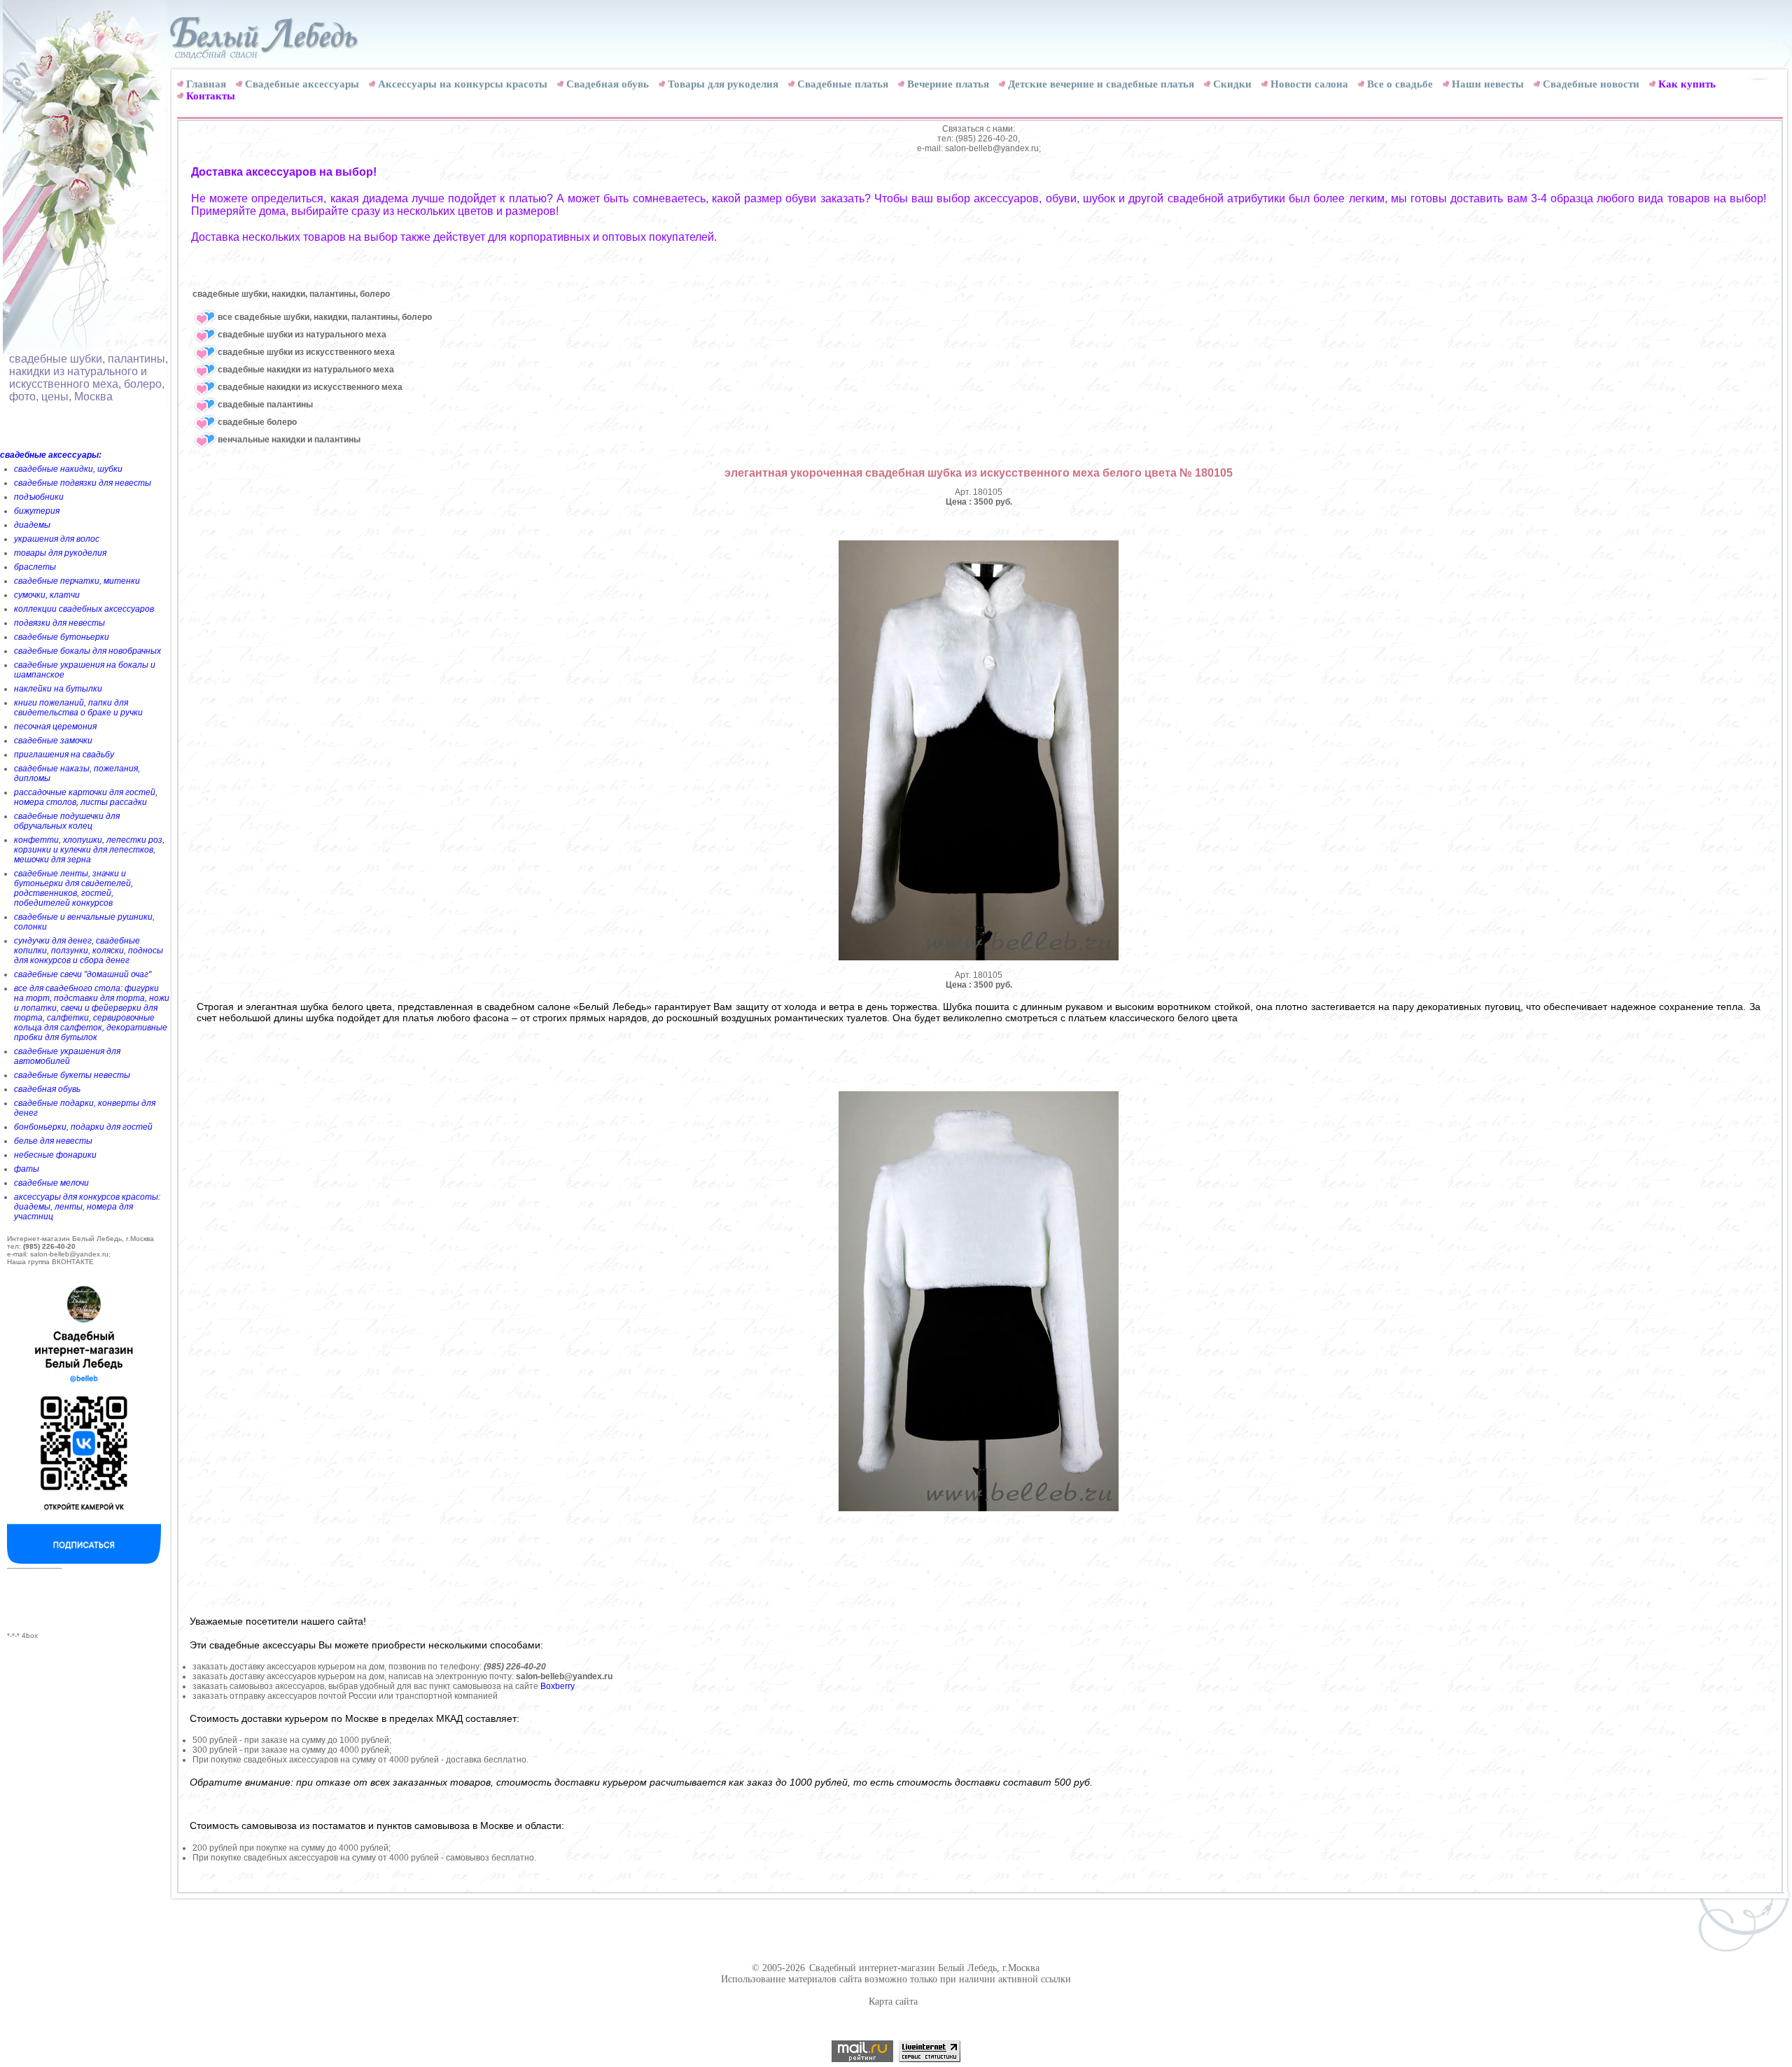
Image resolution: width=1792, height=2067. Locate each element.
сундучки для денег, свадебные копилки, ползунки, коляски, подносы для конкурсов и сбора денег (89, 951)
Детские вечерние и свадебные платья (1101, 84)
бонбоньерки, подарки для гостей (83, 1127)
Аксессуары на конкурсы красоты (463, 84)
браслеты (35, 567)
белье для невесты (53, 1141)
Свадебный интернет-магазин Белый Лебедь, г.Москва (924, 1968)
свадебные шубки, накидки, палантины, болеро (291, 294)
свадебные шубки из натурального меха (302, 335)
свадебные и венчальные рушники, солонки (84, 922)
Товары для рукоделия (723, 84)
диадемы (32, 525)
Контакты (211, 96)
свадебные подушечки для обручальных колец (67, 821)
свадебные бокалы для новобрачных (87, 651)
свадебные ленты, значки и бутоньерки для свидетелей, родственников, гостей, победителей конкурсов (73, 888)
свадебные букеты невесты (72, 1075)
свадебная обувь (47, 1089)
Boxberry (558, 1686)
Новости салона (1309, 84)
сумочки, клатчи (47, 595)
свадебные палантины (265, 405)
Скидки (1232, 84)
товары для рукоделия (60, 553)
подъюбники (39, 497)
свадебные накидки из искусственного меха (310, 387)
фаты (27, 1169)
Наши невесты (1488, 84)
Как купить (1687, 84)
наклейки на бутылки (58, 689)
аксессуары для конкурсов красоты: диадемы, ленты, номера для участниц (87, 1207)
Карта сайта (893, 2002)
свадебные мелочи (51, 1183)
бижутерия (37, 511)
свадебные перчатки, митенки (77, 581)
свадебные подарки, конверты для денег (85, 1108)
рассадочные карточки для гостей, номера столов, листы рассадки (86, 797)
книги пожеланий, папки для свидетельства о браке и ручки (78, 708)
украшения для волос (57, 539)
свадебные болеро (257, 422)
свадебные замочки (53, 741)
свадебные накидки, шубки (68, 469)
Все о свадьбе (1400, 84)
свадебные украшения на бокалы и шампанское (85, 670)
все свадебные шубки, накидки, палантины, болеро (325, 317)
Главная (206, 84)
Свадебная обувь (608, 84)
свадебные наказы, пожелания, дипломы (77, 773)
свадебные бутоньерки (62, 637)
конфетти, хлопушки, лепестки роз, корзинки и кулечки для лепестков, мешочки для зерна (89, 850)
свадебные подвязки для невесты (83, 483)
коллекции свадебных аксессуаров (84, 609)
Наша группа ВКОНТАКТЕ (50, 1262)
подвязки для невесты (59, 623)
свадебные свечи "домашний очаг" (83, 974)
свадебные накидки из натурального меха (306, 370)
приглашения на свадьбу (64, 755)
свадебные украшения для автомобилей (67, 1056)
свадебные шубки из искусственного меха (306, 352)
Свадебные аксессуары (302, 84)
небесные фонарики (55, 1155)
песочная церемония (55, 727)
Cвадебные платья (843, 84)
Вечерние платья (948, 84)
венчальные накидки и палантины (289, 440)
